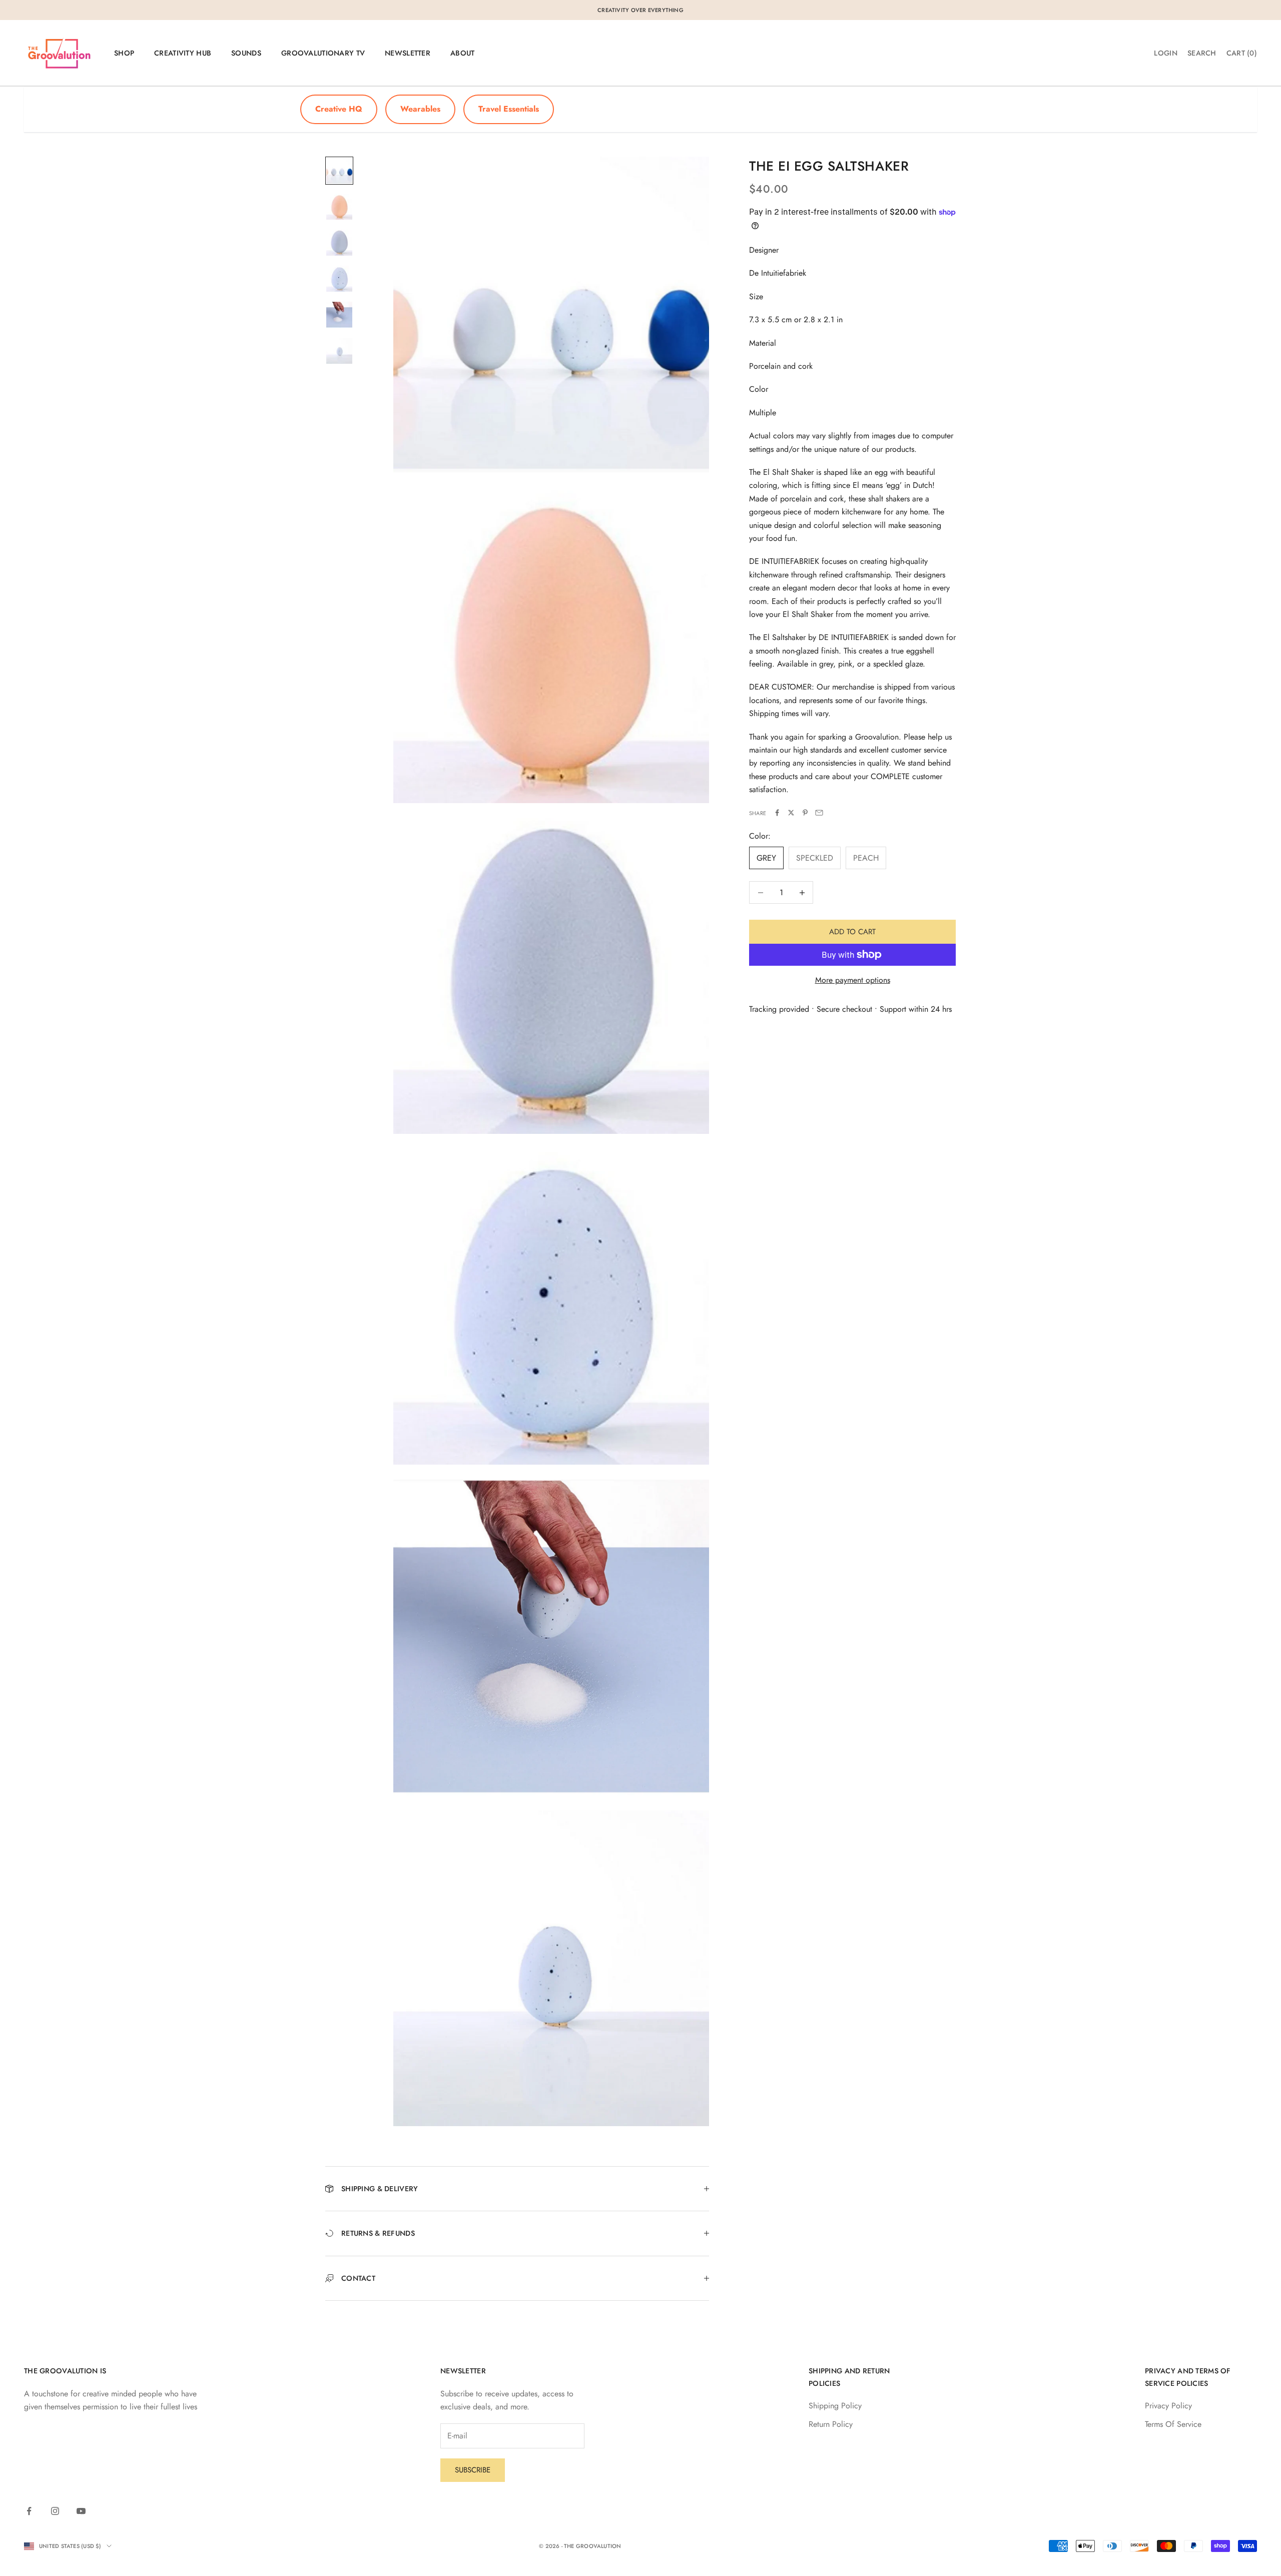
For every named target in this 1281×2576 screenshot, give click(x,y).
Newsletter (408, 53)
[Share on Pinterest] (805, 813)
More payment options (853, 980)
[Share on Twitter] (791, 813)
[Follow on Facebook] (29, 2511)
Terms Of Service (1173, 2424)
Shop (124, 53)
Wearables (420, 109)
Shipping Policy (835, 2406)
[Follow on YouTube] (81, 2511)
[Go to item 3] (339, 243)
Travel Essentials (509, 109)
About (462, 53)
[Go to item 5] (339, 315)
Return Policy (831, 2424)
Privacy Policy (1168, 2406)
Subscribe (473, 2470)
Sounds (246, 53)
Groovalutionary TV (323, 53)
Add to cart (852, 932)
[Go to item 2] (339, 207)
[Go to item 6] (339, 351)
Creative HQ (339, 109)
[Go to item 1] (339, 171)
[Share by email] (819, 813)
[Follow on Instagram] (55, 2511)
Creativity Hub (183, 53)
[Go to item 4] (339, 279)
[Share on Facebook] (777, 813)
